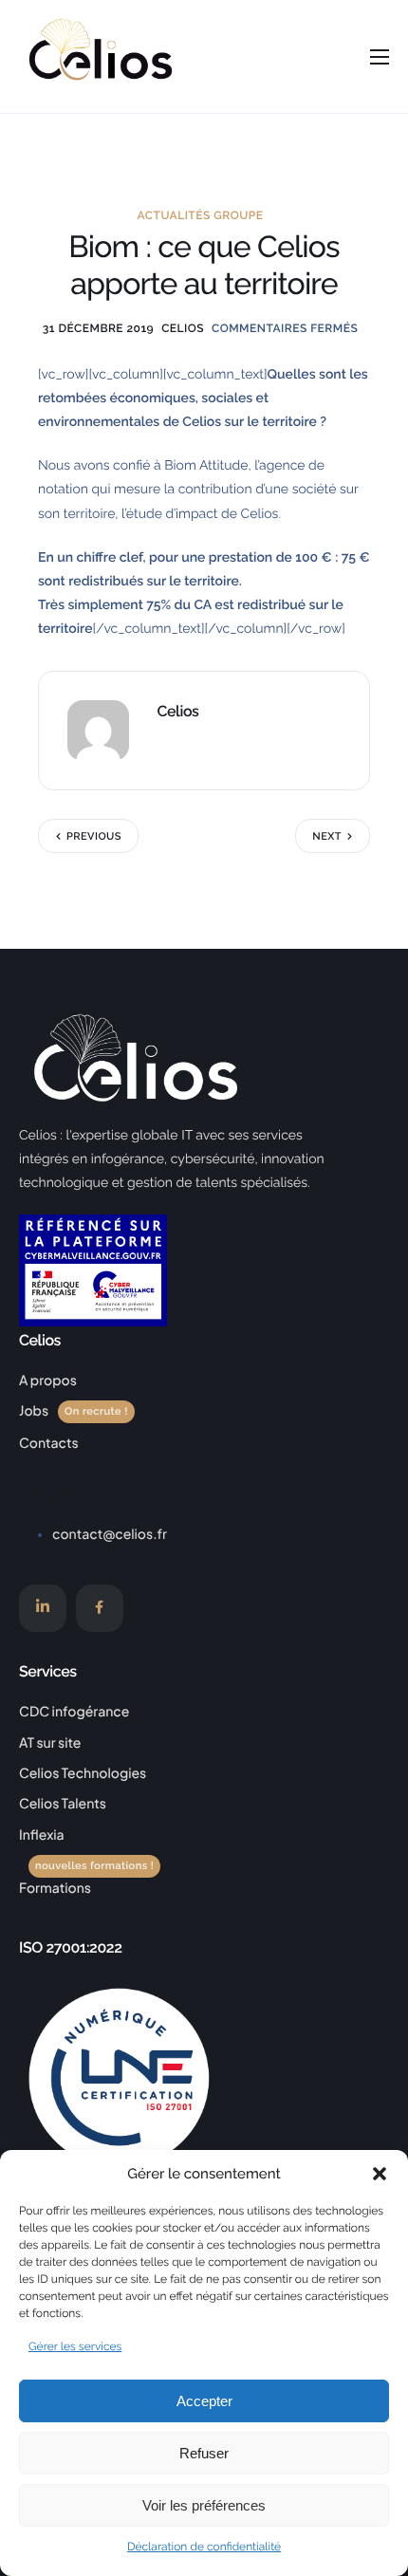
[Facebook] (100, 1608)
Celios (183, 328)
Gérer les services (75, 2346)
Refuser (204, 2453)
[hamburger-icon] (380, 57)
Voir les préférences (204, 2505)
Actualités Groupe (201, 215)
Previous (94, 836)
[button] (380, 2174)
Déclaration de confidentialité (204, 2547)
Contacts (49, 1494)
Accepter (204, 2401)
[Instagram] (43, 1608)
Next (327, 836)
